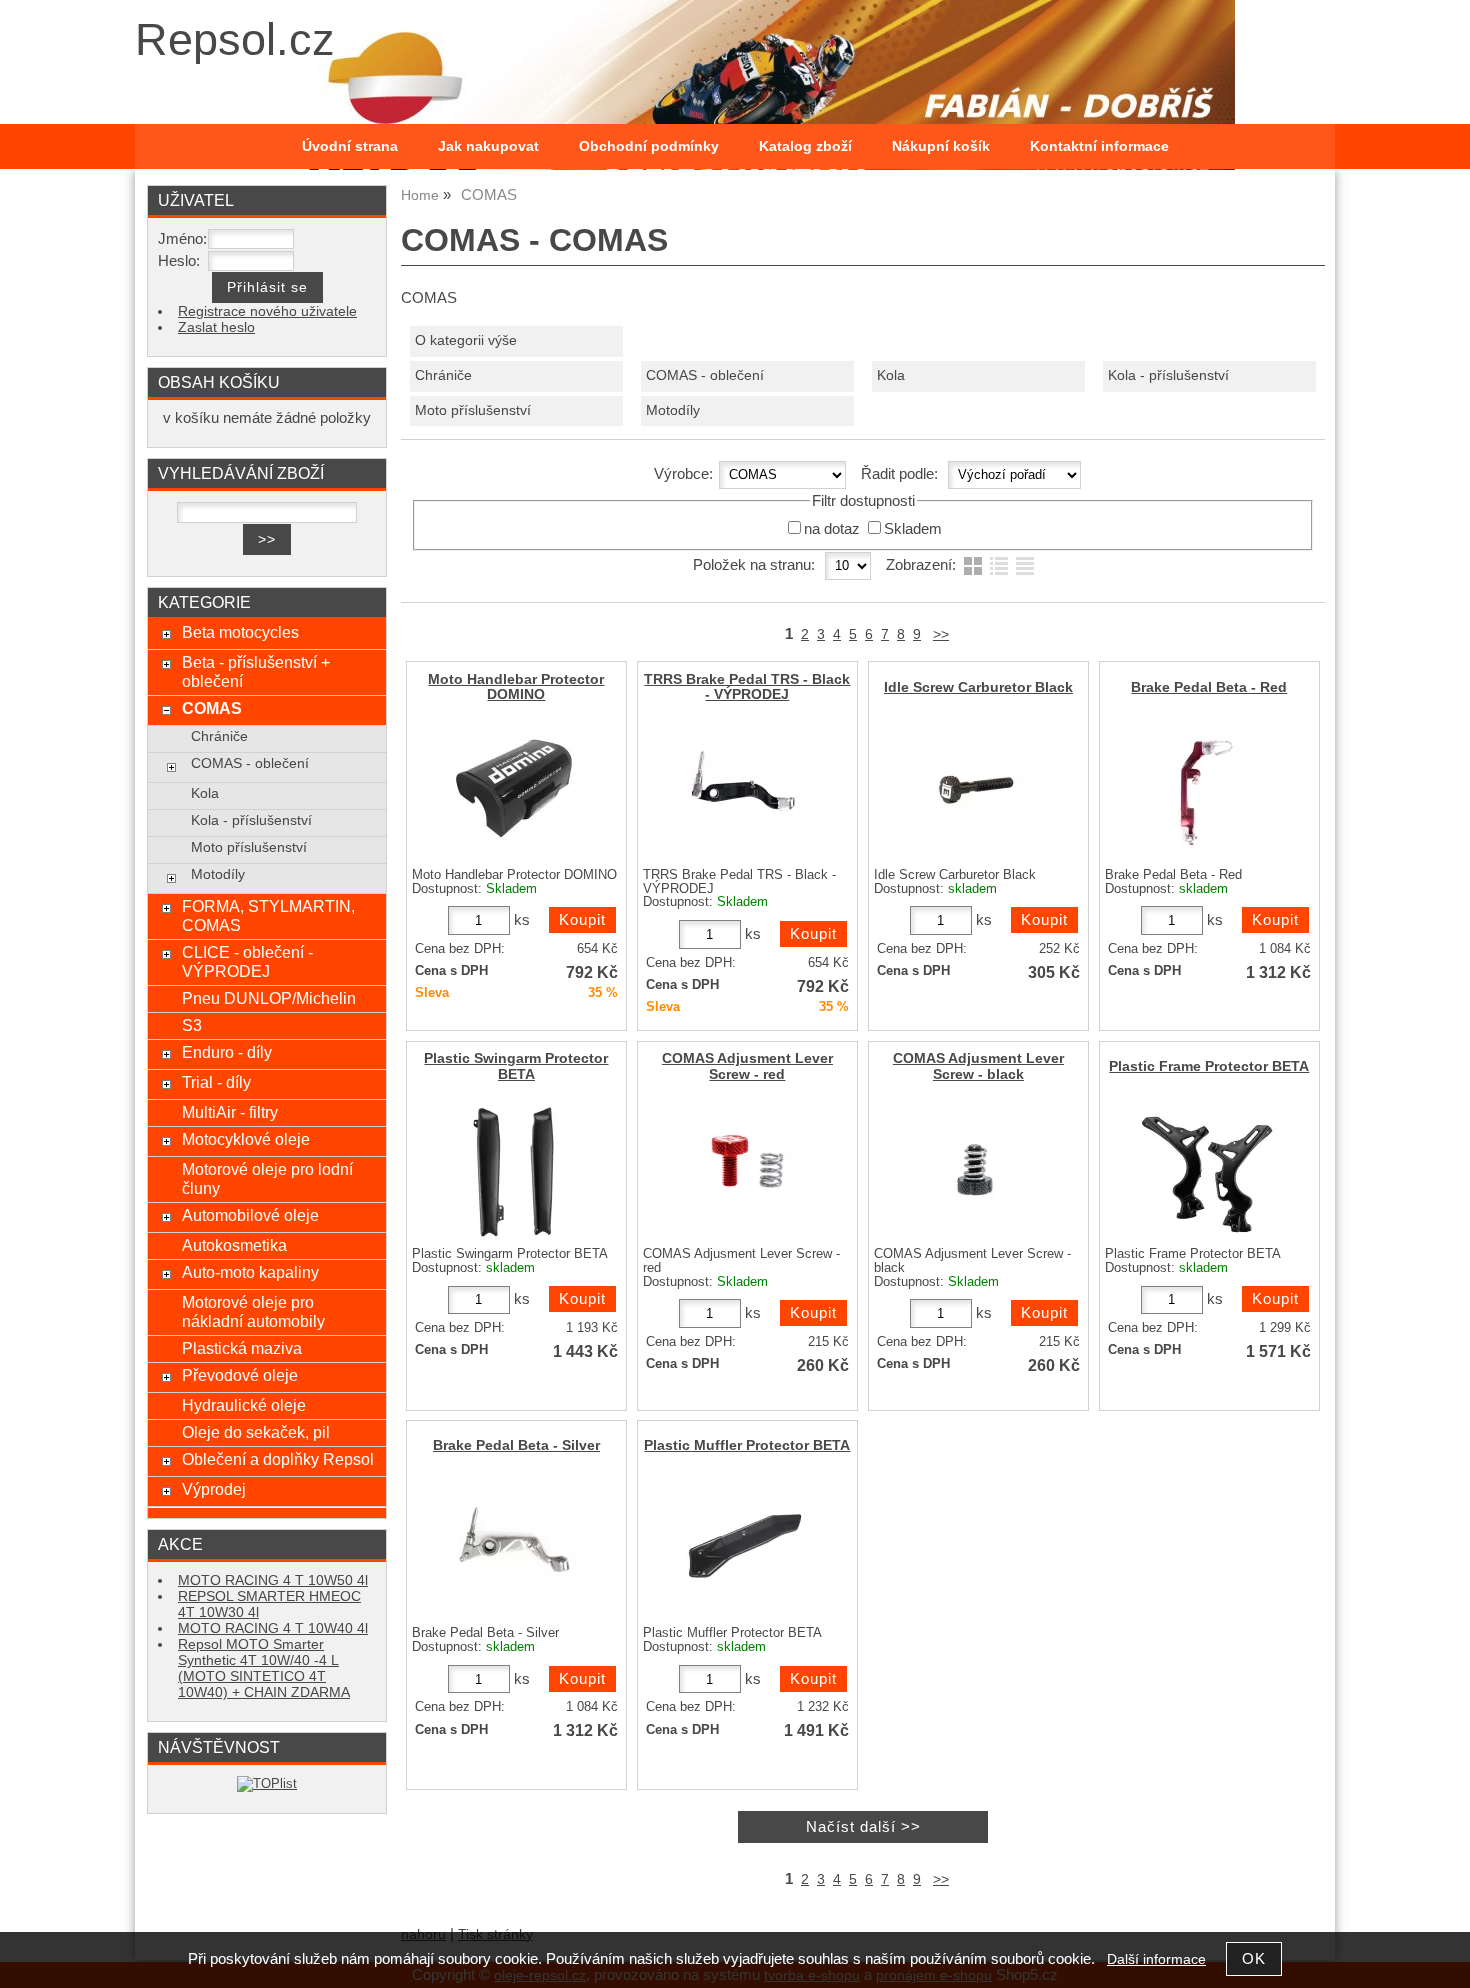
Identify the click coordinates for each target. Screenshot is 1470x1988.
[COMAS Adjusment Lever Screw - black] (976, 1167)
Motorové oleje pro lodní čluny (267, 1178)
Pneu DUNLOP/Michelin (269, 998)
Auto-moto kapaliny (250, 1272)
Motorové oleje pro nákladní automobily (253, 1311)
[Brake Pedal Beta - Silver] (514, 1546)
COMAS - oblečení (705, 375)
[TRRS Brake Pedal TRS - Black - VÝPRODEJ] (745, 787)
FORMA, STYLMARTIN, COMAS (268, 915)
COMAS (212, 708)
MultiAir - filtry (230, 1112)
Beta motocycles (240, 632)
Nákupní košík (941, 146)
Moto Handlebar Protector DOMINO (516, 687)
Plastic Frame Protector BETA (1209, 1066)
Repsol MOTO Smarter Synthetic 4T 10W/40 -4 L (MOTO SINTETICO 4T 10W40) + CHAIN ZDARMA (264, 1668)
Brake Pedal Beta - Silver (516, 1445)
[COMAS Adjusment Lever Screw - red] (745, 1167)
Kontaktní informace (1099, 146)
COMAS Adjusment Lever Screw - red (747, 1066)
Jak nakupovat (488, 146)
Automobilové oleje (250, 1215)
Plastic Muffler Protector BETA (747, 1445)
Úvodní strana (350, 146)
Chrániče (443, 375)
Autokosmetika (234, 1245)
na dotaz (832, 529)
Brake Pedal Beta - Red (1209, 687)
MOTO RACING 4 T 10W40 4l (273, 1628)
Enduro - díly (227, 1052)
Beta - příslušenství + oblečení (256, 671)
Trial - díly (216, 1082)
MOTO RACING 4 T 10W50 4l (273, 1580)
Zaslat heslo (216, 327)
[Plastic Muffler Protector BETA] (745, 1546)
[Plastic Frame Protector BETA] (1207, 1167)
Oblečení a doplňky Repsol (278, 1459)
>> (941, 634)
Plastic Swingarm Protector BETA (516, 1066)
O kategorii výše (466, 340)
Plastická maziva (242, 1348)
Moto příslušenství (473, 410)
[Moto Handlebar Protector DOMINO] (514, 787)
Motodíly (673, 410)
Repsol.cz (235, 39)
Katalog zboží (805, 146)
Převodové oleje (240, 1375)
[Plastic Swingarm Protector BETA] (514, 1167)
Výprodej (214, 1489)
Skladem (913, 529)
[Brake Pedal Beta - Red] (1207, 787)
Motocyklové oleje (246, 1139)
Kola (891, 375)
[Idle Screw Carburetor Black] (976, 787)
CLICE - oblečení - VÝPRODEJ (247, 961)
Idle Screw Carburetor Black (978, 687)
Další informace (1156, 1959)
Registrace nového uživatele (267, 311)
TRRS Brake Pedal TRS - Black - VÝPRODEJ (747, 687)
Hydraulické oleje (244, 1405)
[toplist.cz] (267, 1783)
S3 (192, 1025)
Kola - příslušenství (1168, 375)
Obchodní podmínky (649, 146)
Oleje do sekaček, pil (256, 1432)
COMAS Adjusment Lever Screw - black (978, 1066)
